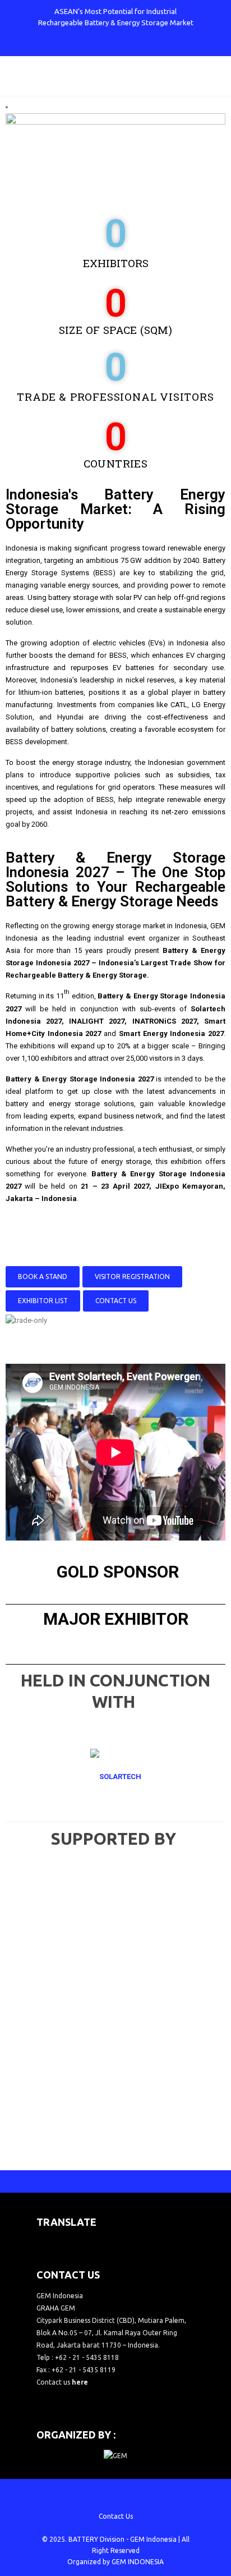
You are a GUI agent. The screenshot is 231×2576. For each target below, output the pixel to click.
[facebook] (70, 45)
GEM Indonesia (153, 2539)
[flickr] (162, 45)
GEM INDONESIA (138, 2562)
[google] (107, 45)
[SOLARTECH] (115, 1777)
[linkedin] (144, 45)
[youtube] (125, 45)
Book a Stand (43, 1276)
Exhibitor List (43, 1301)
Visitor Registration (132, 1276)
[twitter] (88, 45)
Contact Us (116, 1301)
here (80, 2382)
